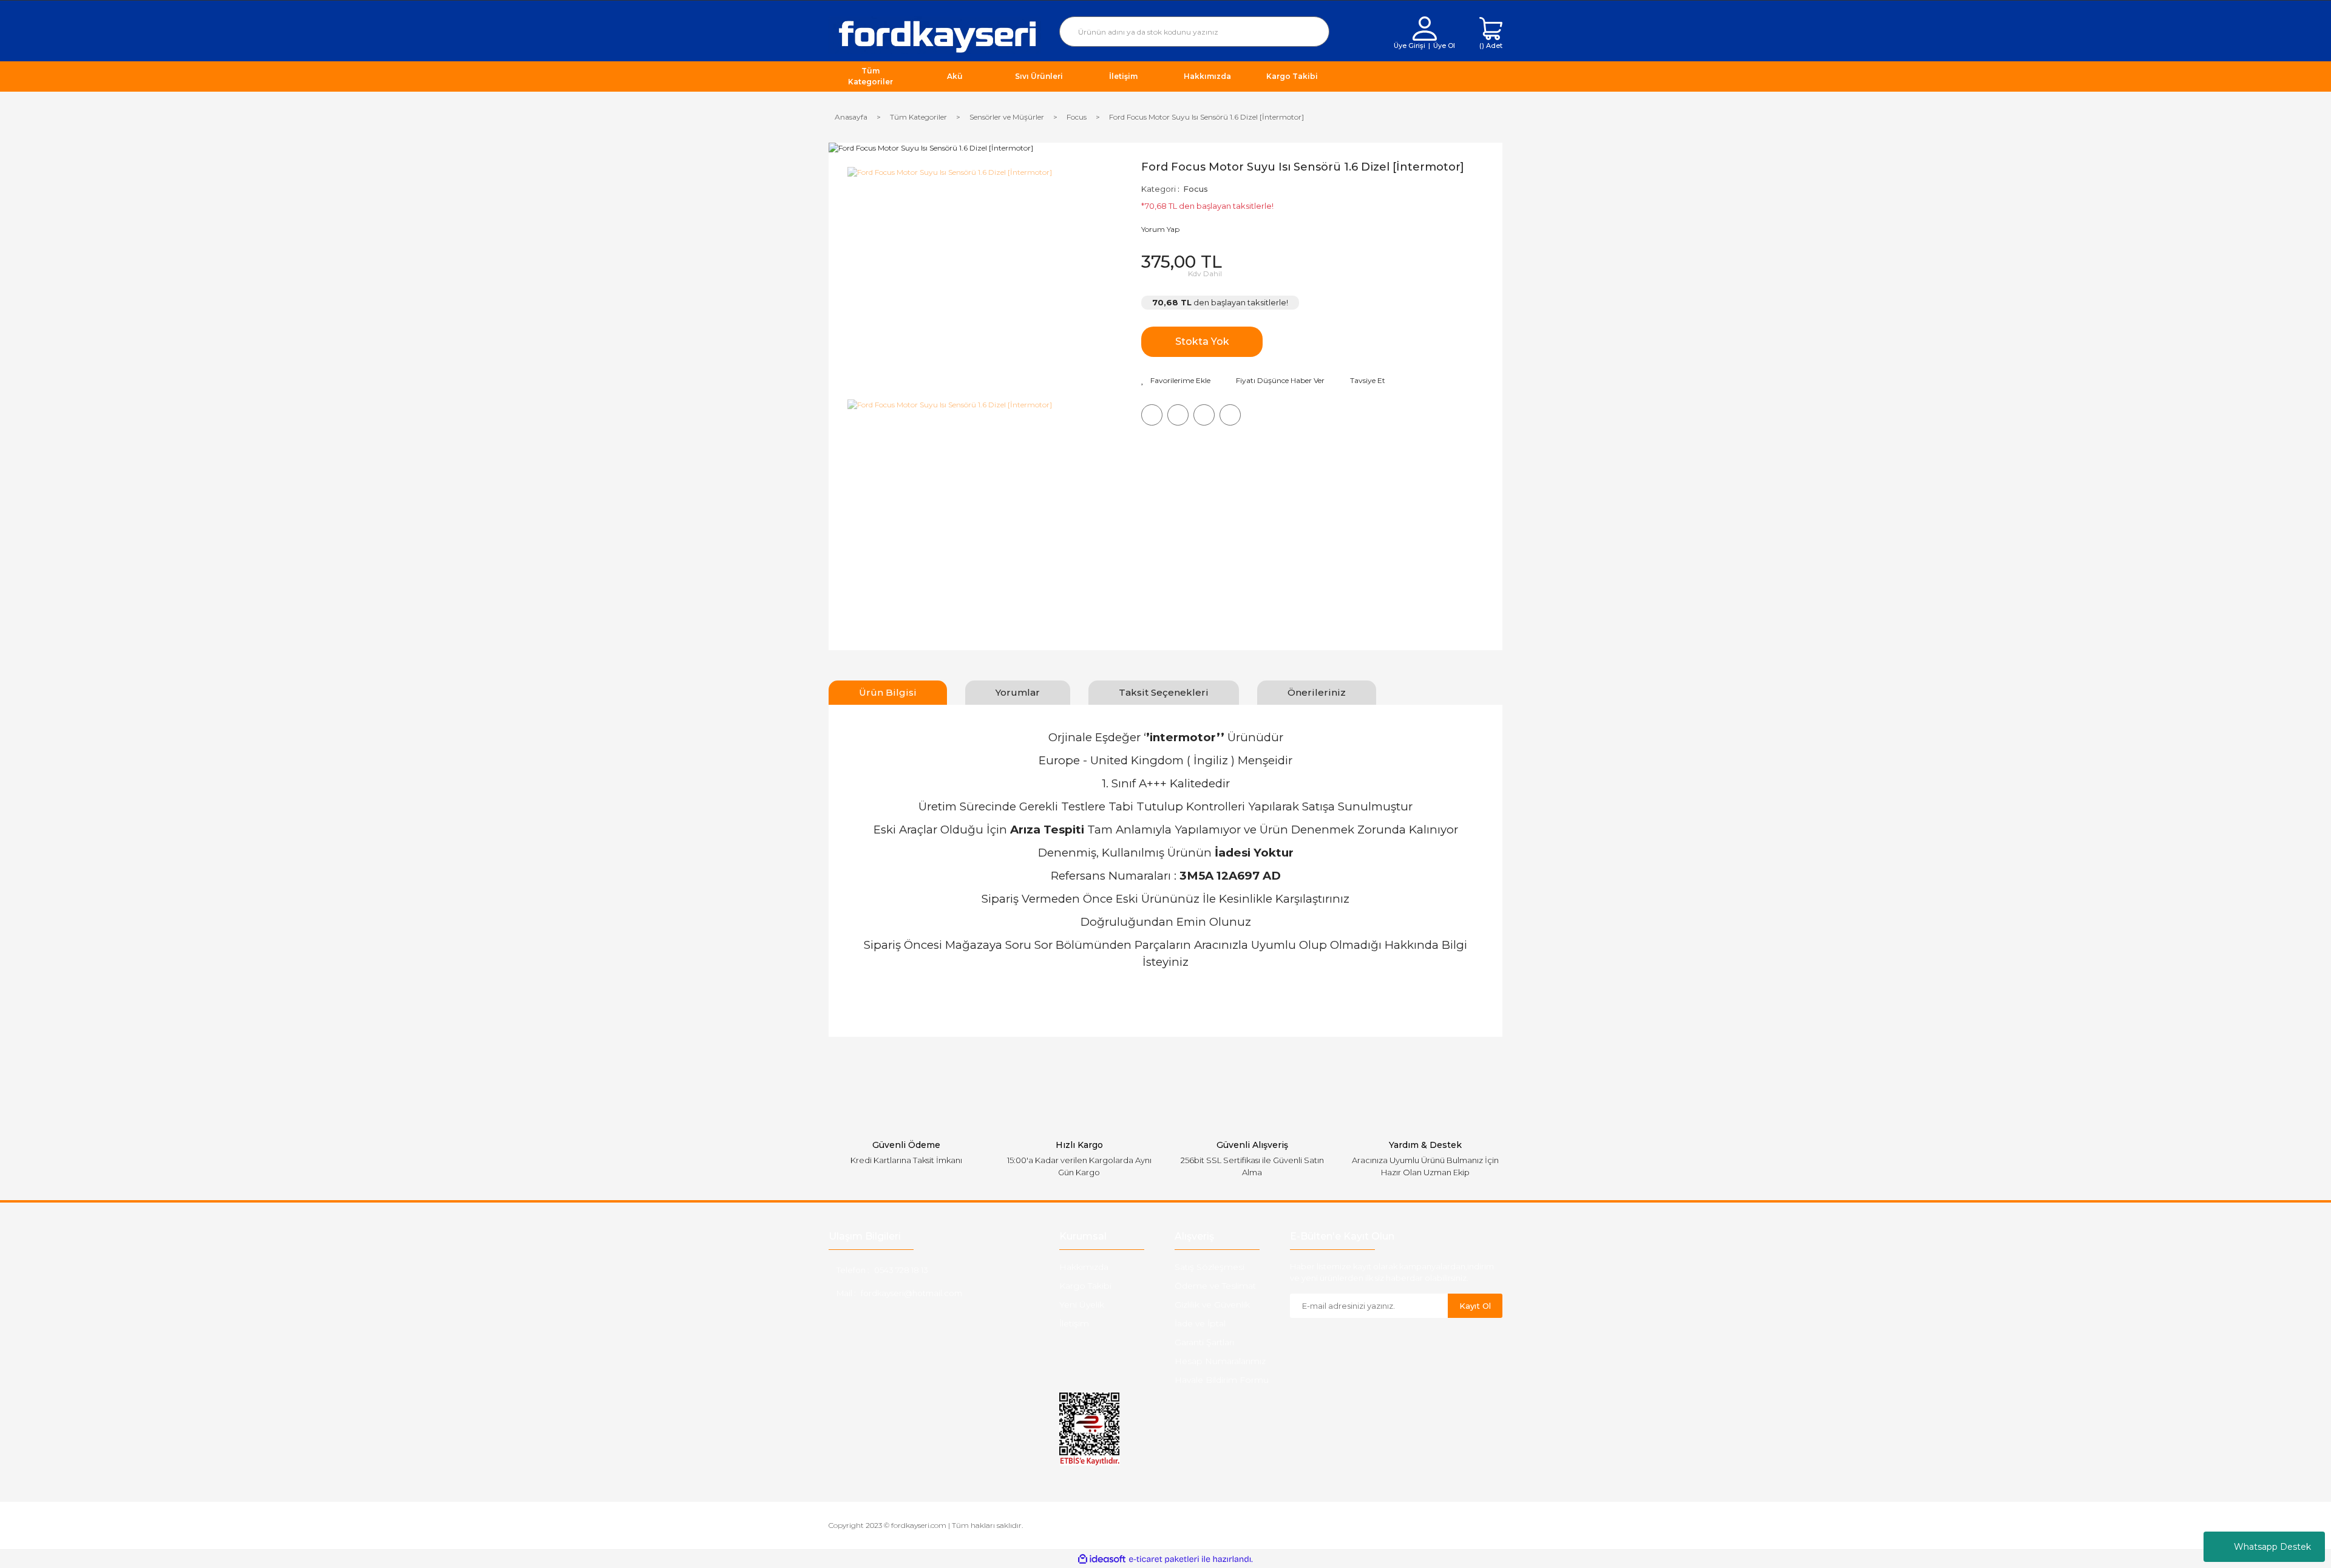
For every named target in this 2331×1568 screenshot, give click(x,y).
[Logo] (935, 34)
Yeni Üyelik (1082, 1305)
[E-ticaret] (1164, 1559)
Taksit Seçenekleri (1164, 692)
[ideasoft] (1102, 1559)
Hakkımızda (1084, 1267)
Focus (1196, 189)
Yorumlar (1018, 692)
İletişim (1074, 1323)
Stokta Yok (1202, 341)
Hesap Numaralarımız (1220, 1361)
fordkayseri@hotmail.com (911, 1293)
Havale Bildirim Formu (1222, 1380)
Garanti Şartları (1204, 1342)
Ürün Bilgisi (888, 692)
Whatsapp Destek (2272, 1547)
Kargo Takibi (1085, 1286)
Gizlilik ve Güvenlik (1212, 1305)
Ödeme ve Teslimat (1215, 1286)
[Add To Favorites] (1176, 381)
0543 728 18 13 (901, 1270)
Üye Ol (1444, 46)
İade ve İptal (1200, 1323)
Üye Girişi (1410, 46)
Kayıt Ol (1475, 1306)
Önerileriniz (1317, 692)
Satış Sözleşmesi (1210, 1267)
